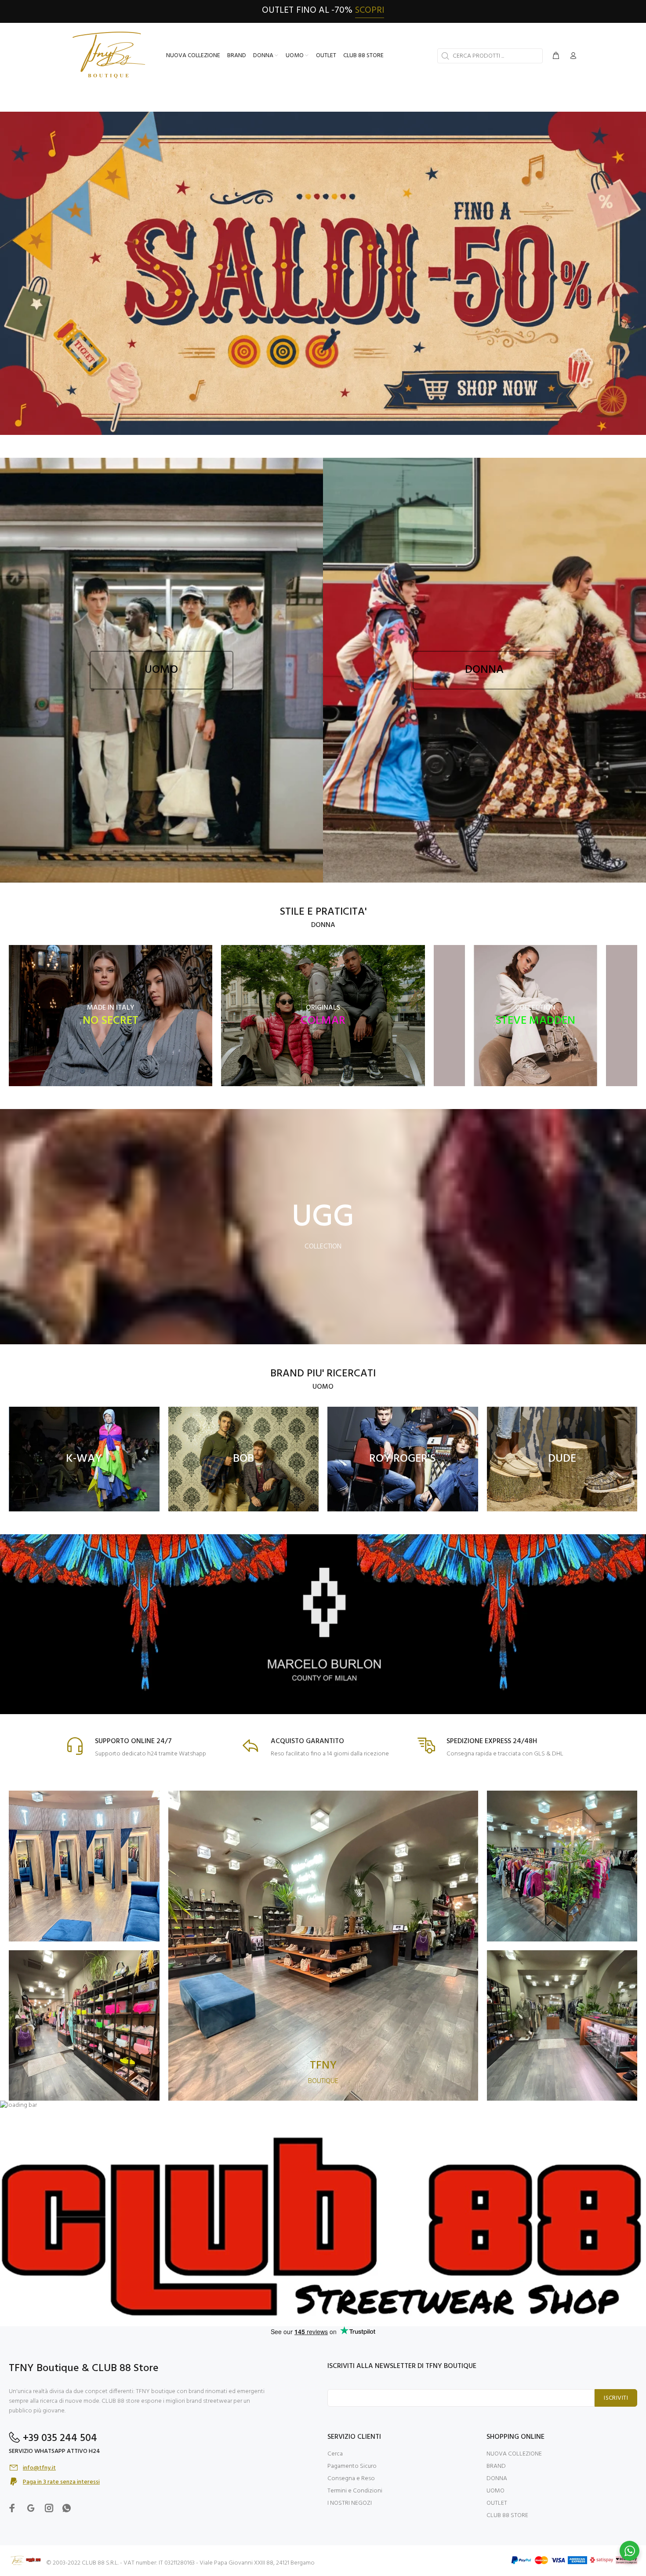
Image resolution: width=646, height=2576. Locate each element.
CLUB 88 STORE (507, 2516)
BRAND (496, 2466)
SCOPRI (370, 10)
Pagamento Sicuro (352, 2466)
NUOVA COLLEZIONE (514, 2454)
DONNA (497, 2479)
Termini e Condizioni (355, 2491)
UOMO (495, 2491)
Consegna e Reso (351, 2479)
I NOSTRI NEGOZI (350, 2503)
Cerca (335, 2454)
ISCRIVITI (616, 2398)
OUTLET (497, 2503)
